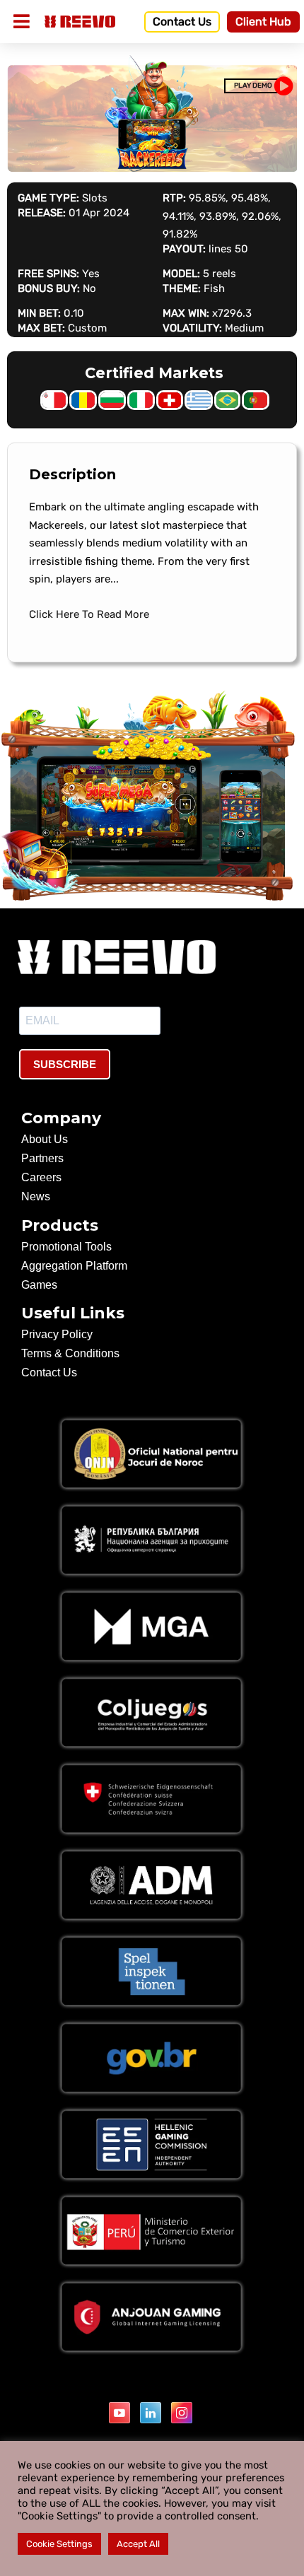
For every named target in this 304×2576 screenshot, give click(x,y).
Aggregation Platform (74, 1266)
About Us (45, 1139)
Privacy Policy (57, 1334)
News (36, 1196)
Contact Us (49, 1372)
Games (39, 1285)
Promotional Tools (66, 1247)
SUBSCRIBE (65, 1064)
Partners (42, 1158)
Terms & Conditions (70, 1353)
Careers (41, 1177)
